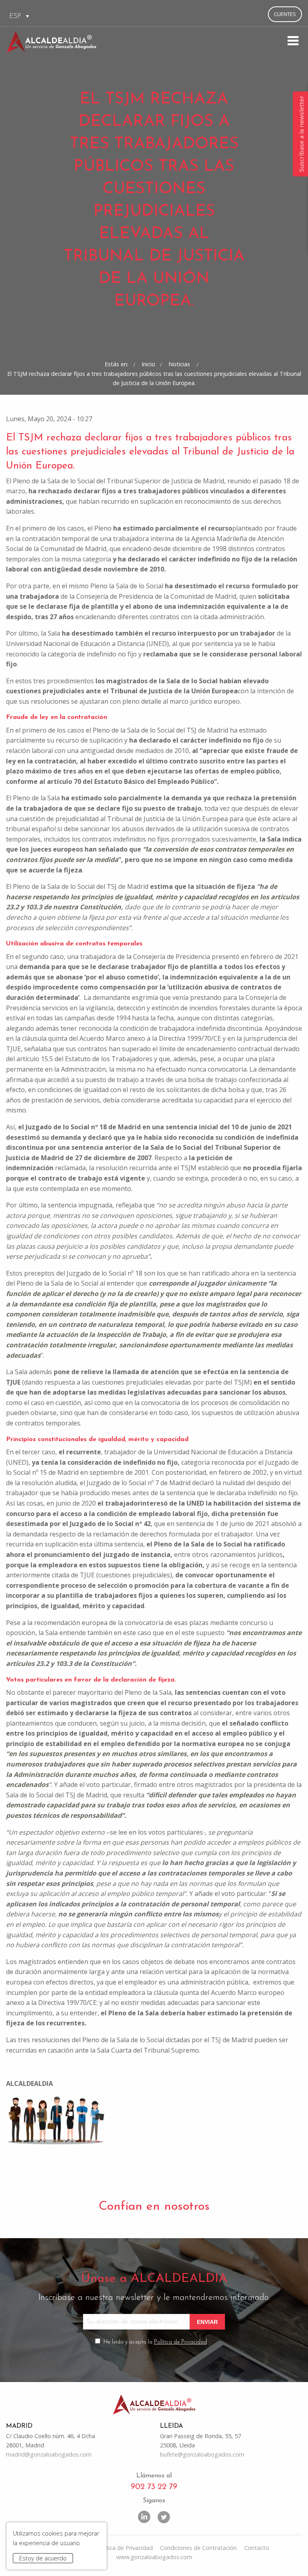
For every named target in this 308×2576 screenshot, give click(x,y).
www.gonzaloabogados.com (154, 2557)
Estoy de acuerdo (43, 2558)
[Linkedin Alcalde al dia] (144, 2516)
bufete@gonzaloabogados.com (202, 2454)
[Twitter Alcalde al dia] (164, 2516)
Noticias (180, 364)
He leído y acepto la (155, 2342)
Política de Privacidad (180, 2342)
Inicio (148, 364)
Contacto (257, 2548)
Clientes (285, 14)
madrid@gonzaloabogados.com (49, 2454)
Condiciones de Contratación (198, 2548)
